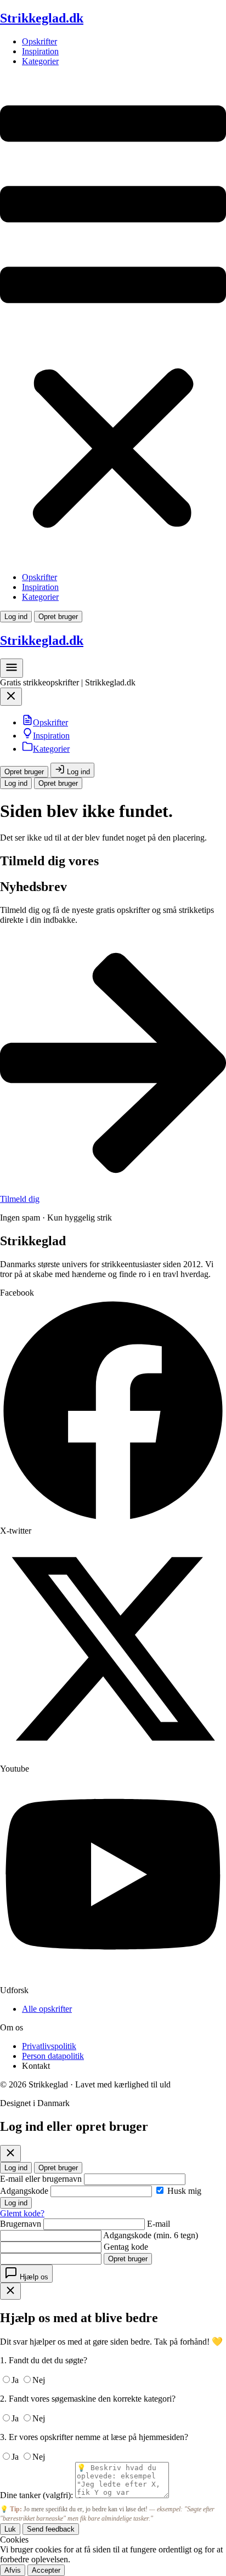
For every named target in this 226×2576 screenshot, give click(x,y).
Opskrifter (39, 41)
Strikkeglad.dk (42, 18)
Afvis (13, 2570)
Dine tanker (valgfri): (36, 2495)
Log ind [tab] (16, 2168)
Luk (10, 2529)
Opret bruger (58, 617)
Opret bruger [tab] (58, 2168)
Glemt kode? (22, 2213)
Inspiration (40, 51)
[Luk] (10, 2154)
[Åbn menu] (12, 671)
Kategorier (40, 61)
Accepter (46, 2570)
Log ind (16, 617)
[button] (113, 319)
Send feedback (51, 2529)
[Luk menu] (11, 699)
